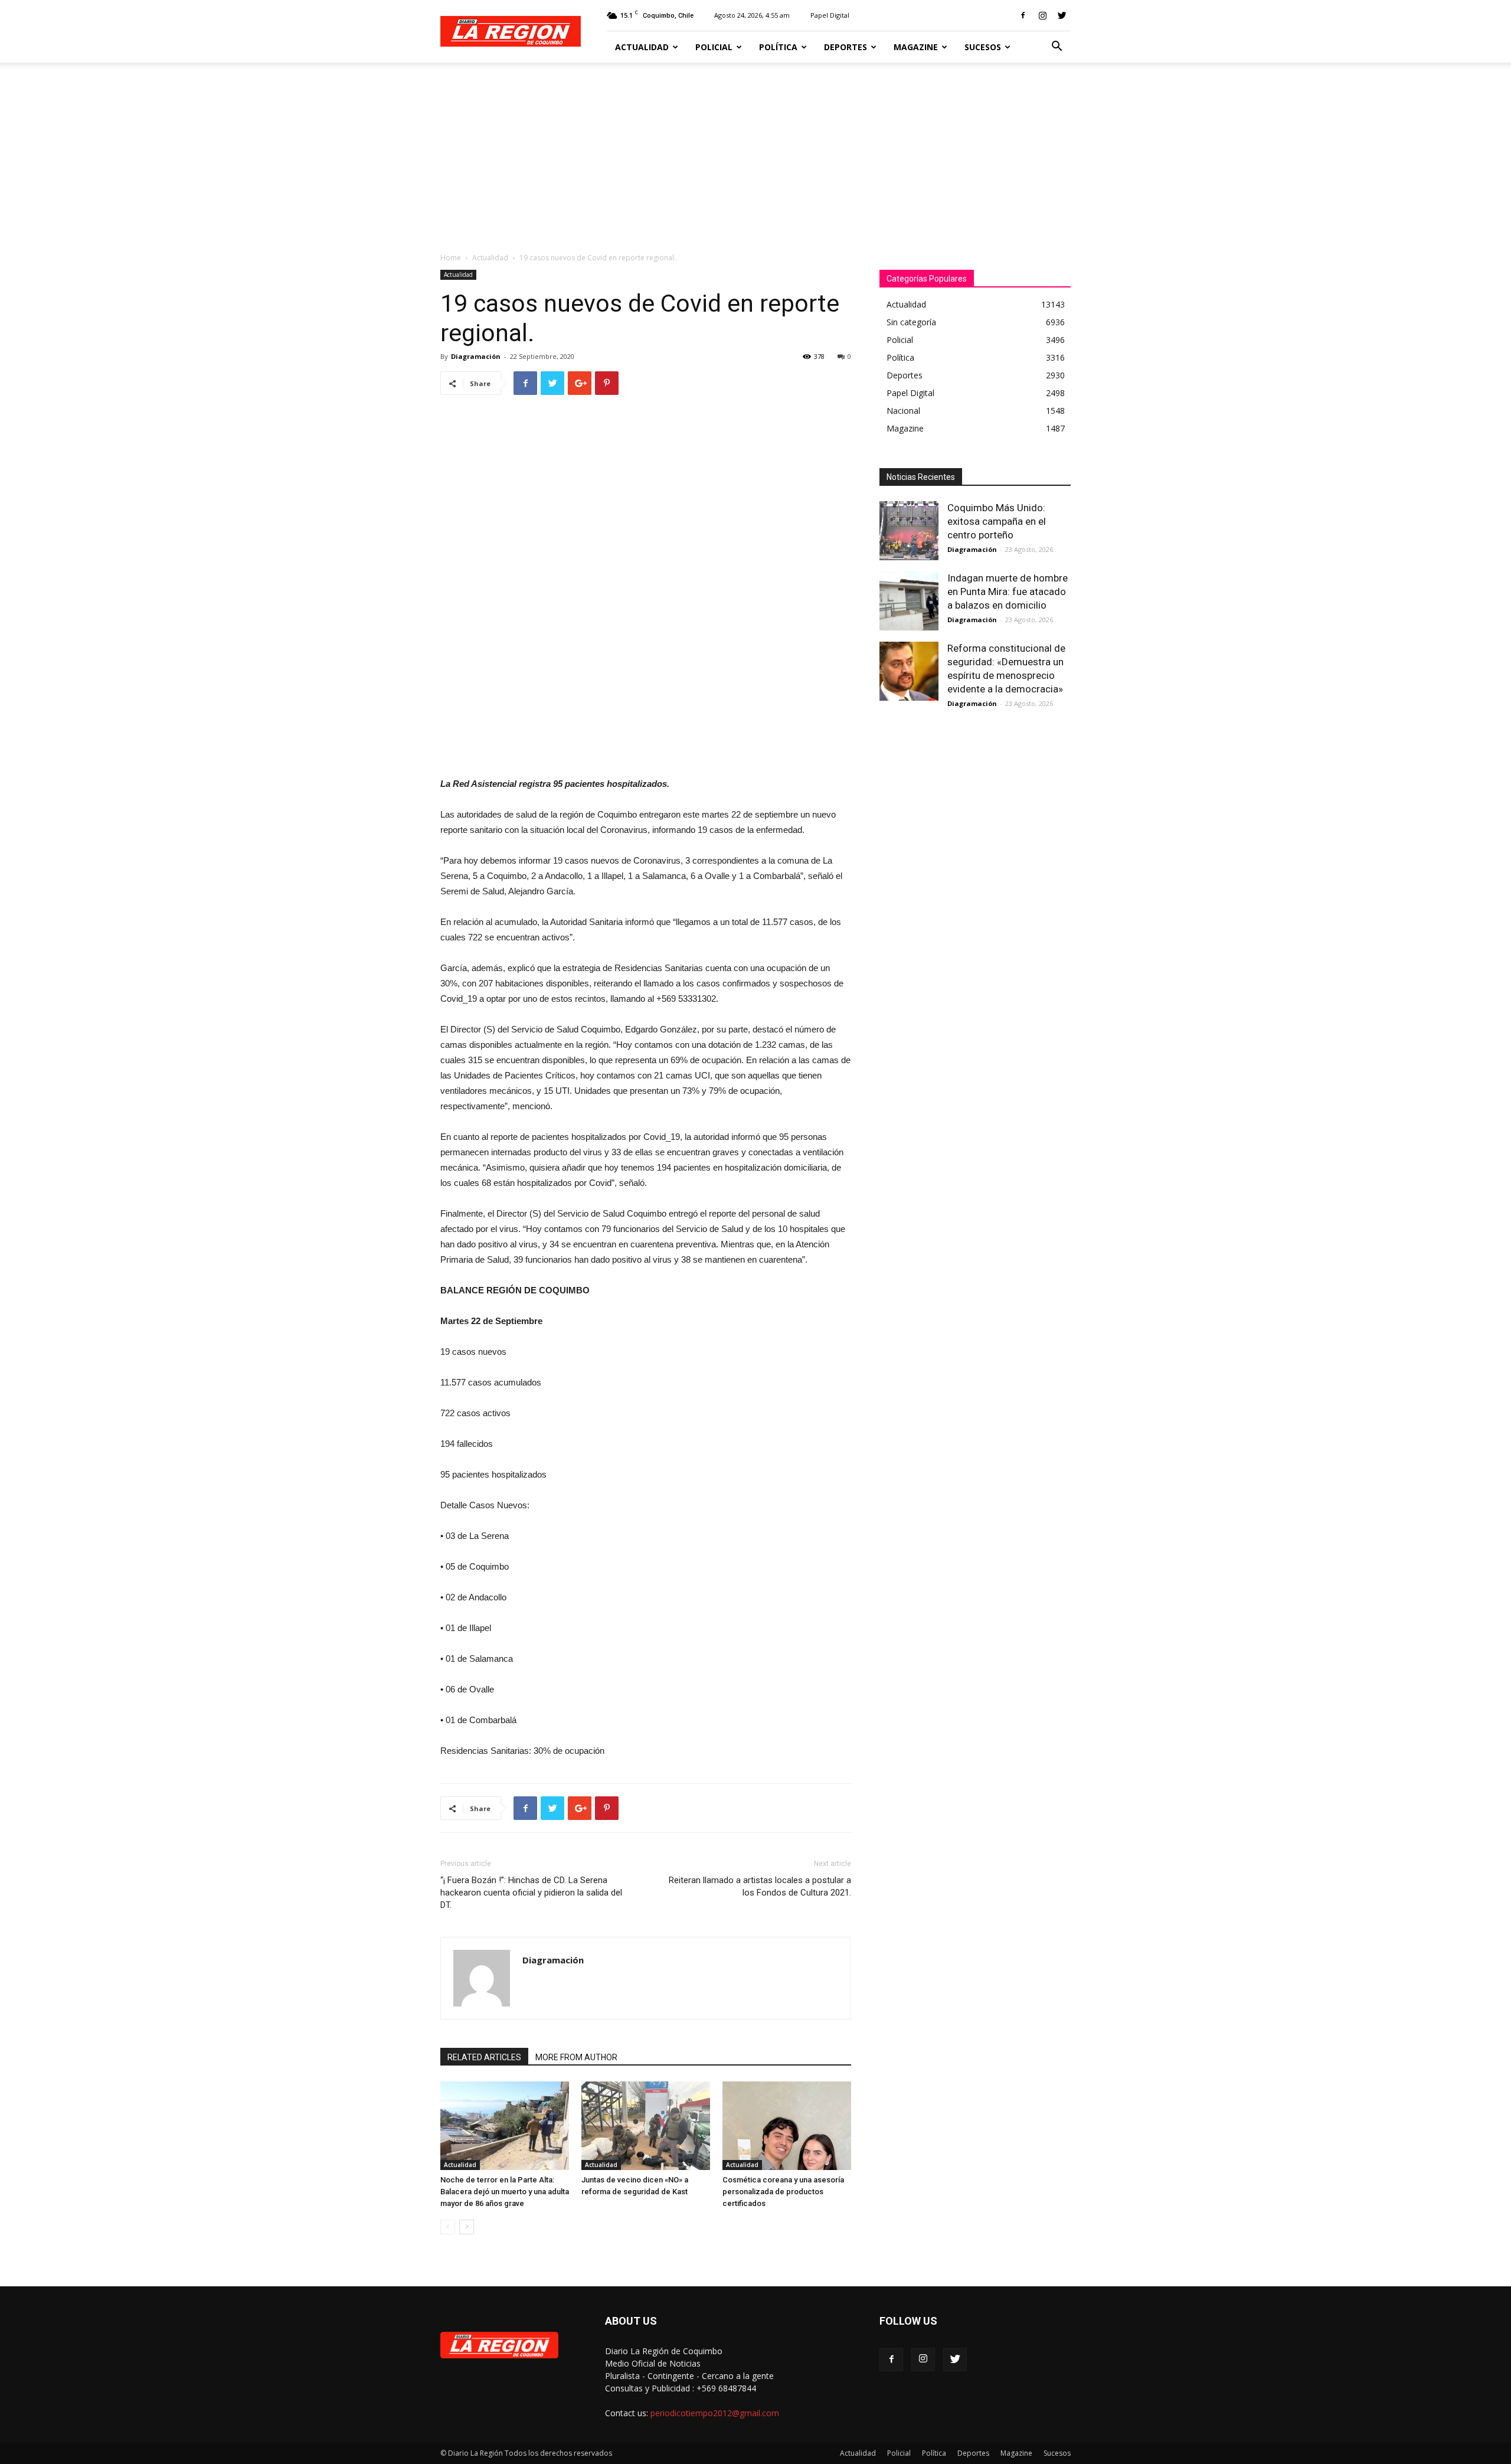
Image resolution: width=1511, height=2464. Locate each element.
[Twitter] (1062, 15)
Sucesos (983, 47)
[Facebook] (1023, 15)
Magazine (916, 47)
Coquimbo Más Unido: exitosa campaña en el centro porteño (997, 521)
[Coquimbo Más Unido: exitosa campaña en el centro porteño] (909, 531)
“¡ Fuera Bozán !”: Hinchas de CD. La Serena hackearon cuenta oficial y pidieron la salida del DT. (531, 1893)
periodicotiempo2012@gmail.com (715, 2413)
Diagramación (476, 356)
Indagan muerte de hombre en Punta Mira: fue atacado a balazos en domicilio (1008, 592)
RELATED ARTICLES (484, 2057)
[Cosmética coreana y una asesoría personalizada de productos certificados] (787, 2126)
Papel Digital (830, 15)
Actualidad (642, 47)
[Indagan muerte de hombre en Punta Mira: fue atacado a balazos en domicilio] (909, 601)
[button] (1057, 48)
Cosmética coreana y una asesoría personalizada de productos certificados (783, 2192)
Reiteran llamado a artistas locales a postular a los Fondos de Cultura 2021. (760, 1886)
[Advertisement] (755, 151)
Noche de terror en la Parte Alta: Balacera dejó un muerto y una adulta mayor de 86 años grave (505, 2192)
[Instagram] (1042, 15)
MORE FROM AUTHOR (576, 2057)
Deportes (846, 47)
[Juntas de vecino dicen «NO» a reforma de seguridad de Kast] (646, 2126)
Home (451, 258)
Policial (714, 47)
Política (778, 47)
